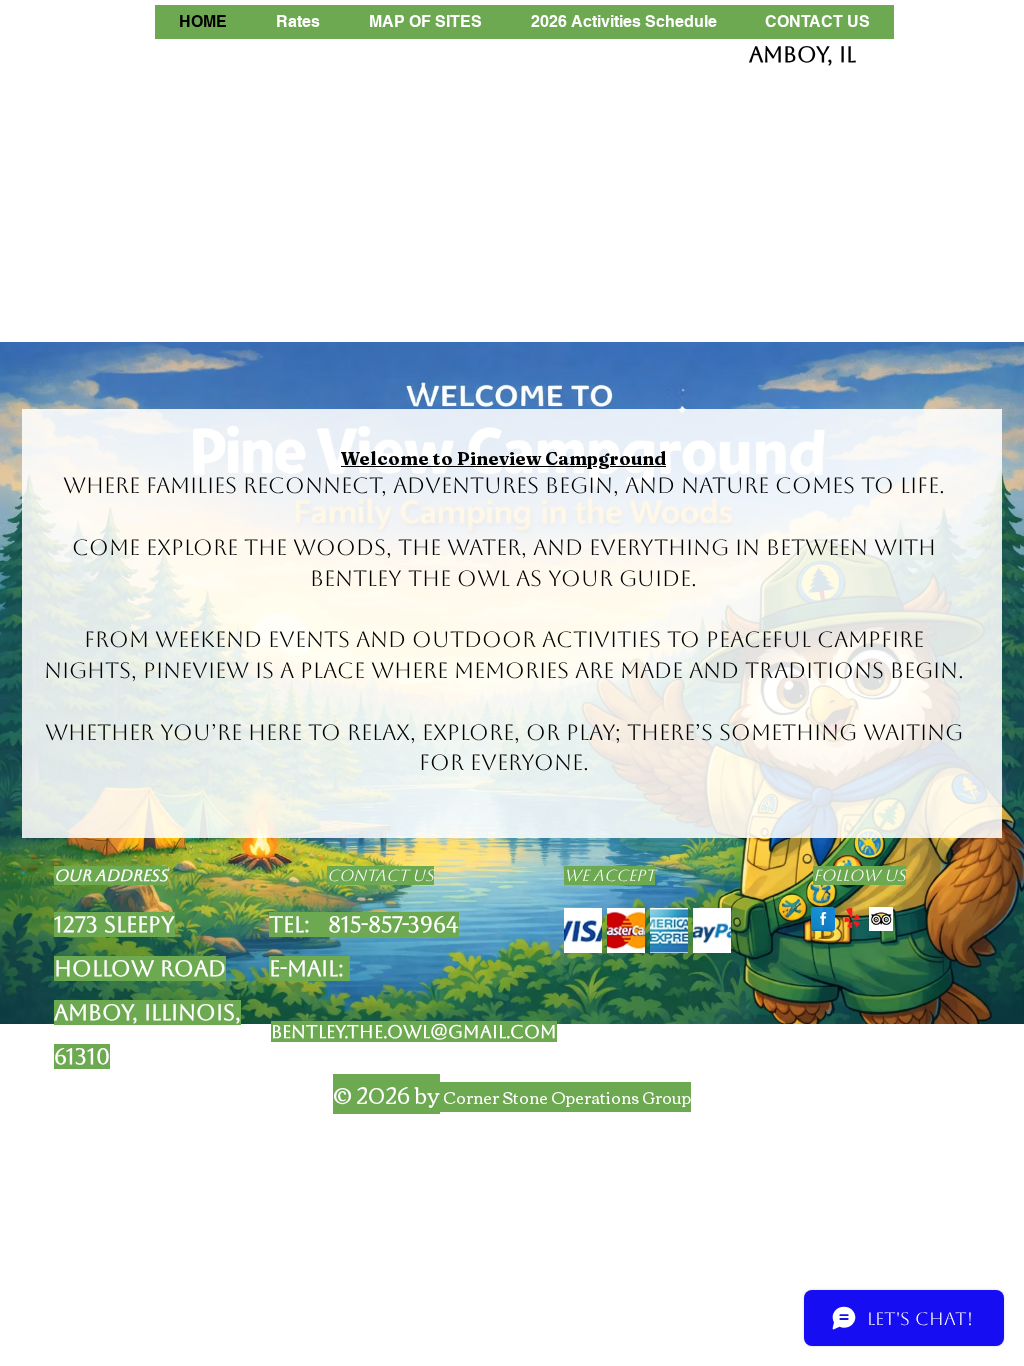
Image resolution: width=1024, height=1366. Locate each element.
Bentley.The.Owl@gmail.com (414, 1031)
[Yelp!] (852, 919)
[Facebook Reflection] (823, 919)
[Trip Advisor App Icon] (881, 919)
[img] (583, 930)
